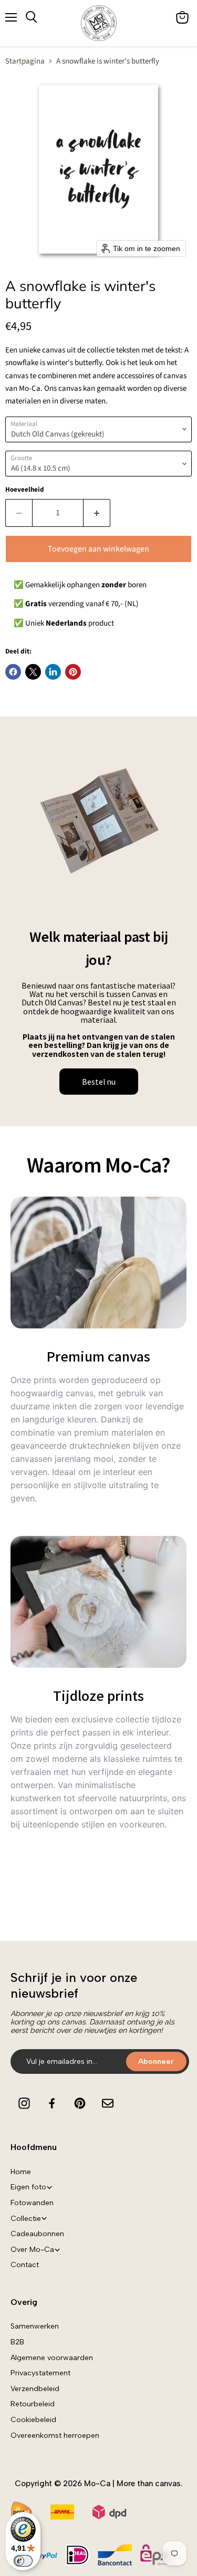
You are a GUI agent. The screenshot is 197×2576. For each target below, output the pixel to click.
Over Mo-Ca (32, 2250)
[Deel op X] (33, 672)
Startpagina (25, 61)
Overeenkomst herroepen (55, 2435)
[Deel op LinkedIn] (53, 672)
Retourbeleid (33, 2404)
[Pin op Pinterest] (73, 672)
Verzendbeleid (35, 2389)
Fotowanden (32, 2203)
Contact (25, 2265)
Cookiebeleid (33, 2420)
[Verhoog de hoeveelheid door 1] (97, 513)
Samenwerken (35, 2326)
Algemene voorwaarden (52, 2358)
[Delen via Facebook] (13, 672)
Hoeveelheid (25, 490)
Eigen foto (28, 2187)
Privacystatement (40, 2373)
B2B (17, 2342)
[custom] (24, 2103)
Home (21, 2172)
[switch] (23, 2561)
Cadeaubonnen (37, 2234)
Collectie (26, 2219)
